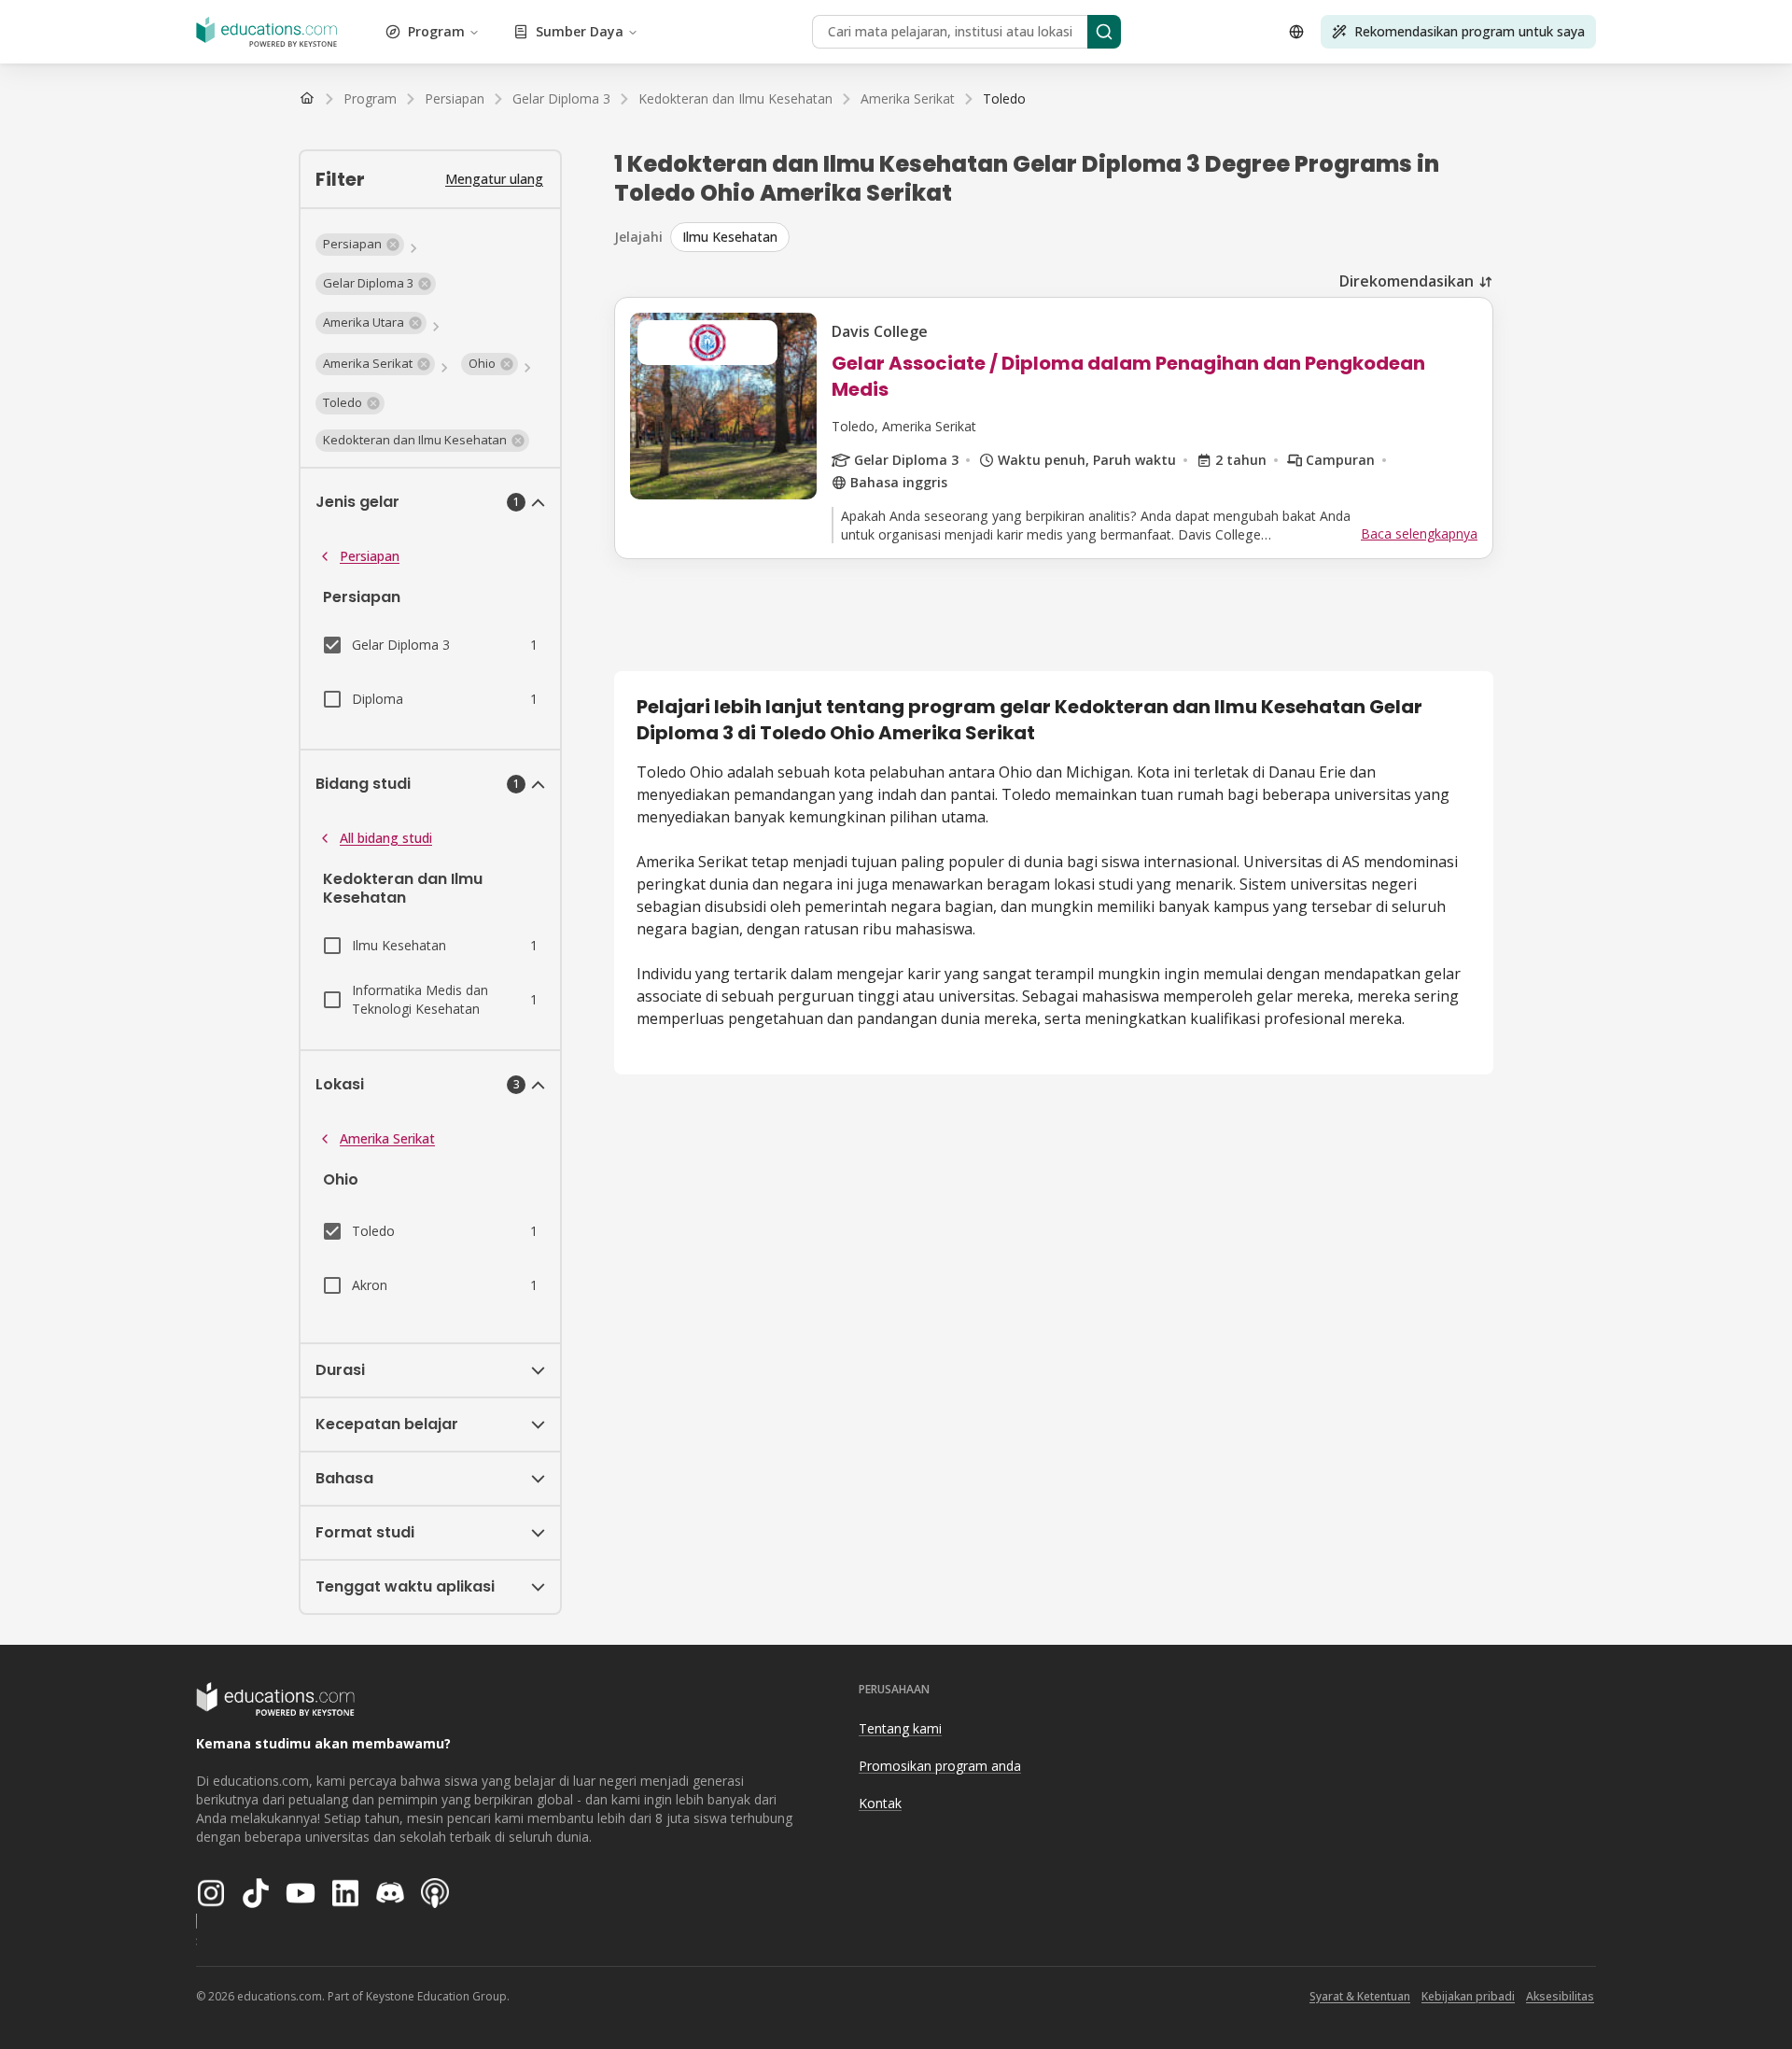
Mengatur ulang (494, 179)
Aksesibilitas (1560, 1996)
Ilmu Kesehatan (730, 237)
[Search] (1104, 32)
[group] (1082, 237)
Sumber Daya (580, 31)
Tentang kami (900, 1728)
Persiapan (370, 556)
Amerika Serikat (387, 1138)
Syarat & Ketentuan (1360, 1996)
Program (436, 31)
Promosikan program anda (940, 1766)
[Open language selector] (1296, 32)
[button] (360, 245)
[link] (1004, 99)
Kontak (880, 1803)
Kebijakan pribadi (1468, 1996)
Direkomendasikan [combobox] (1407, 281)
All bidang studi (386, 838)
